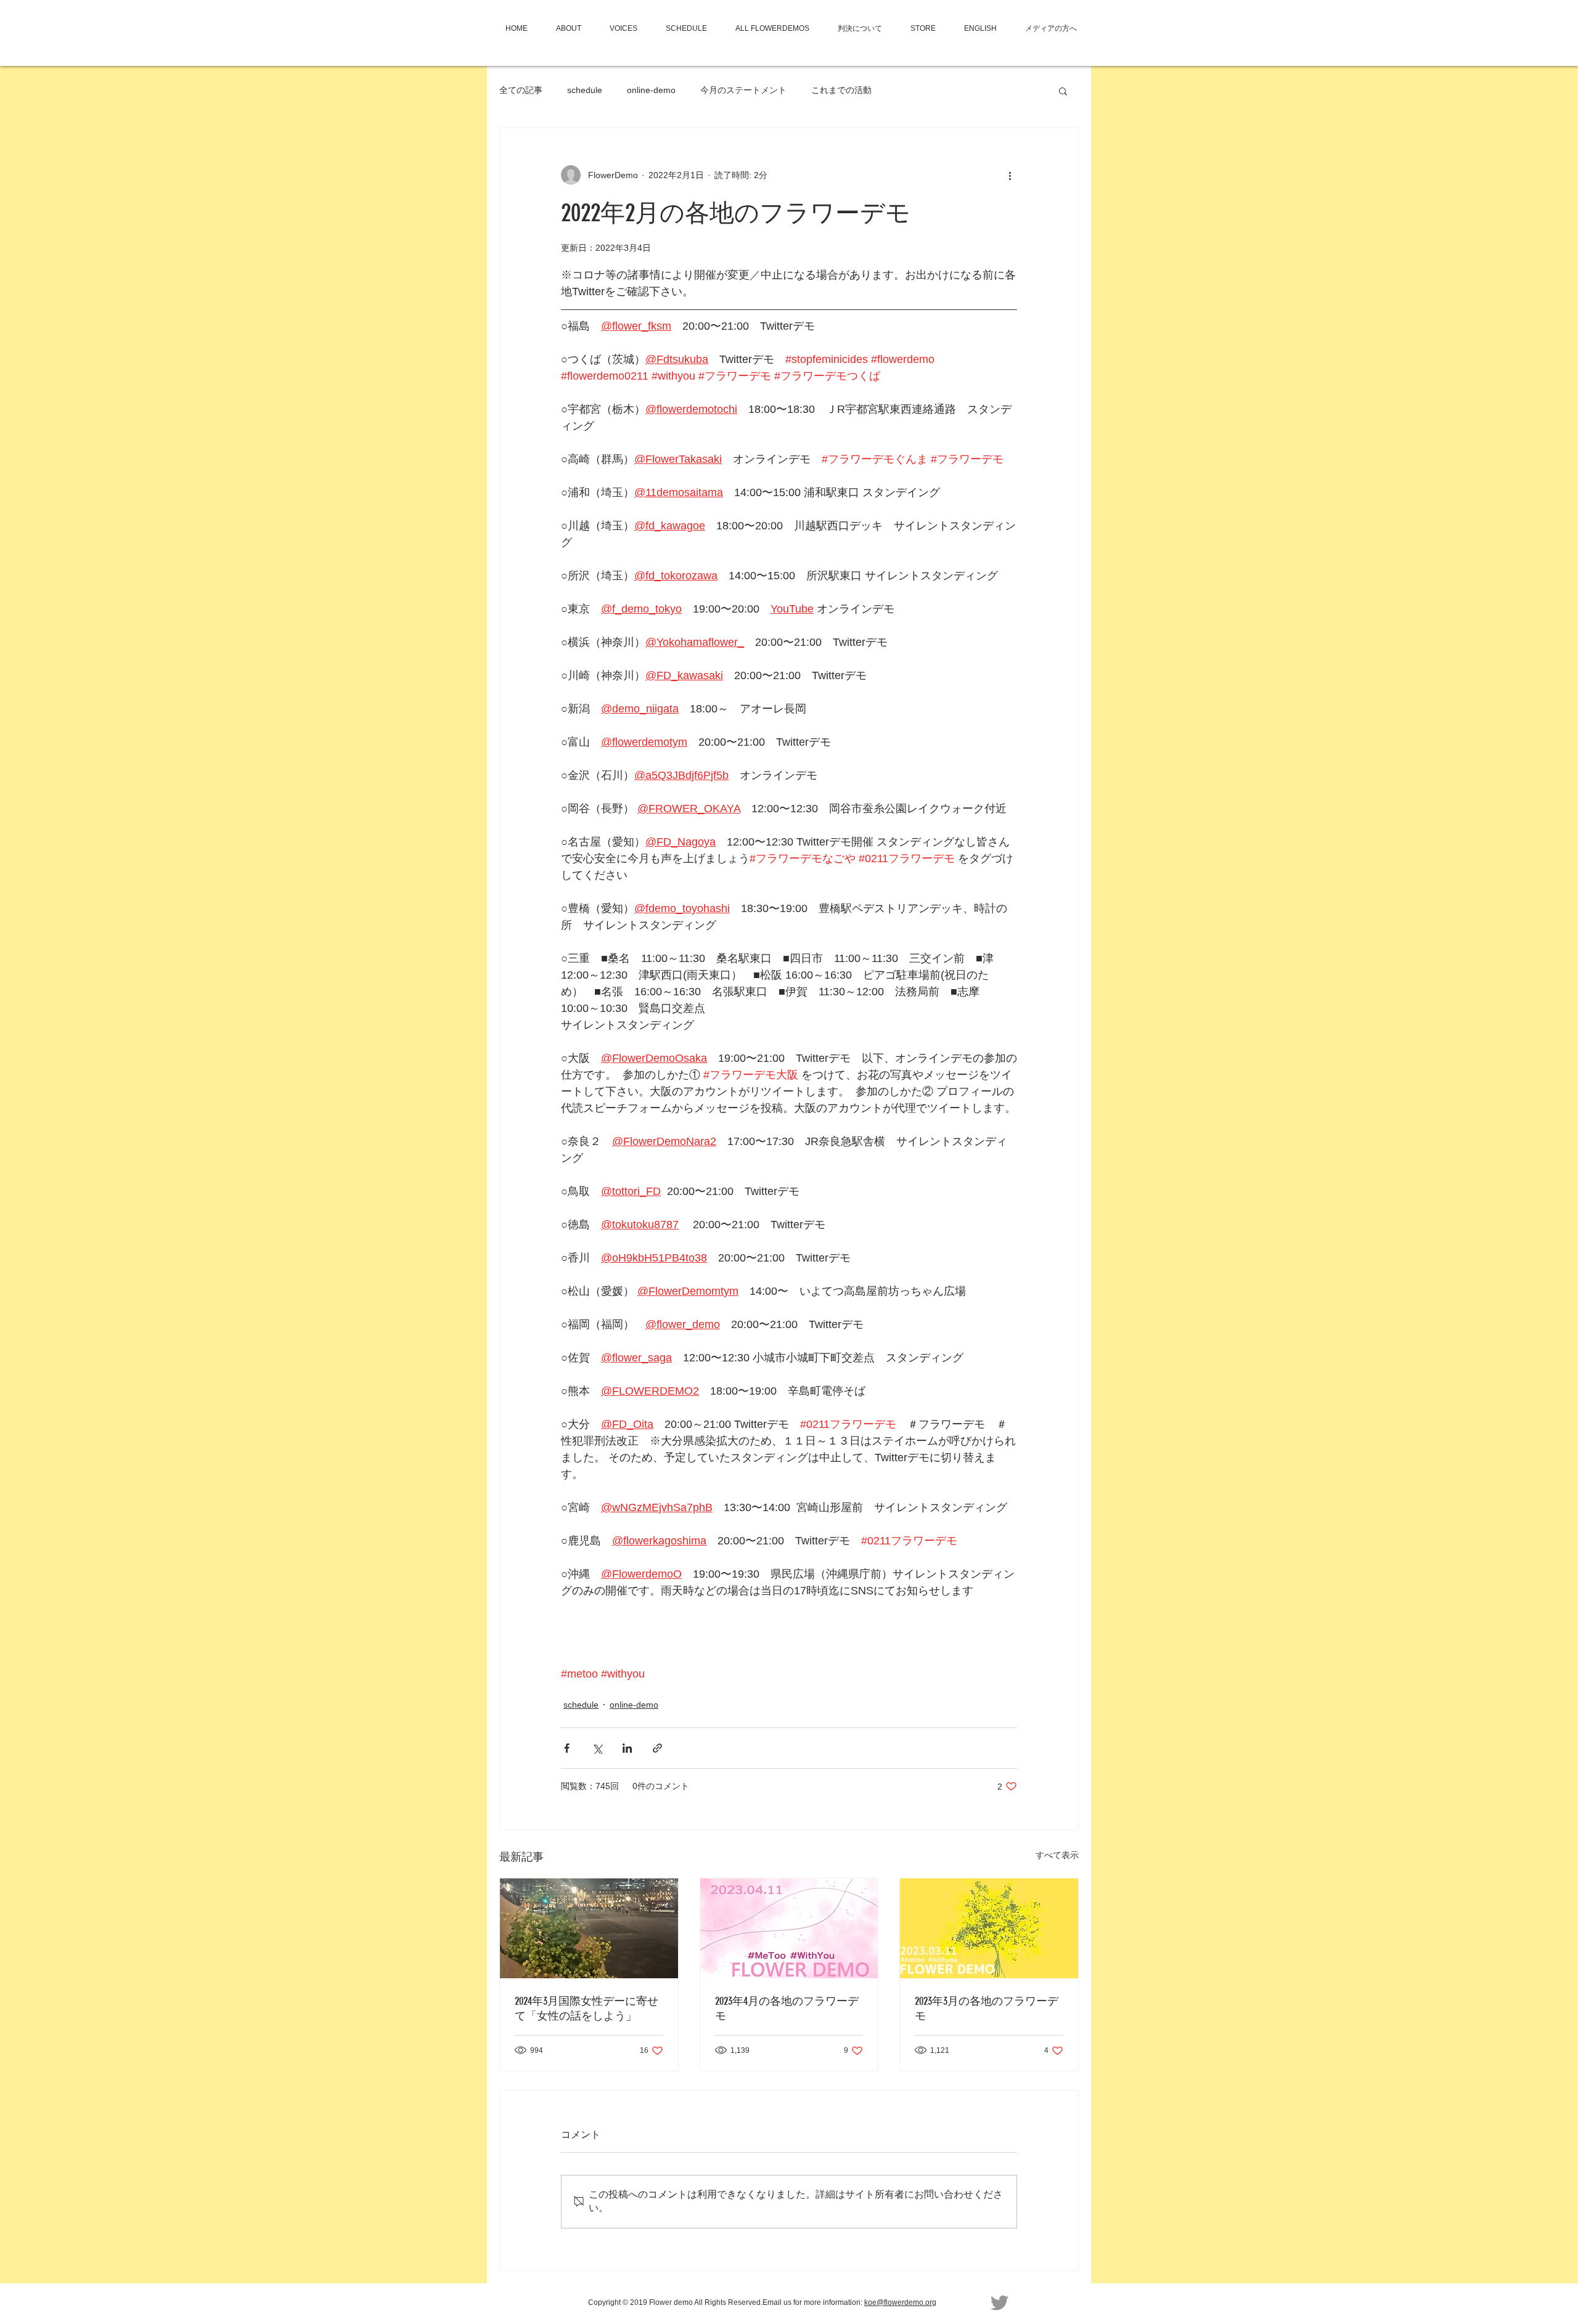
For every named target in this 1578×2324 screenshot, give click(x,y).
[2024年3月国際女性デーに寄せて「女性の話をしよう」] (589, 1928)
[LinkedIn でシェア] (627, 1748)
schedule (585, 90)
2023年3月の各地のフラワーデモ (987, 2008)
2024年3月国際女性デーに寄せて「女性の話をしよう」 (587, 2008)
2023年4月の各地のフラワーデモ (787, 2008)
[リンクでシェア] (657, 1748)
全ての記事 (521, 90)
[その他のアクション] (1010, 175)
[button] (1063, 91)
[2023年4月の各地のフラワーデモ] (789, 1928)
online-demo (651, 90)
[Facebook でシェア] (567, 1748)
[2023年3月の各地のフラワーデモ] (989, 1928)
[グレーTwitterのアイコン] (1000, 2303)
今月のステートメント (743, 90)
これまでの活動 (841, 90)
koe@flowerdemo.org (900, 2302)
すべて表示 (1057, 1855)
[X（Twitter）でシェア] (597, 1748)
